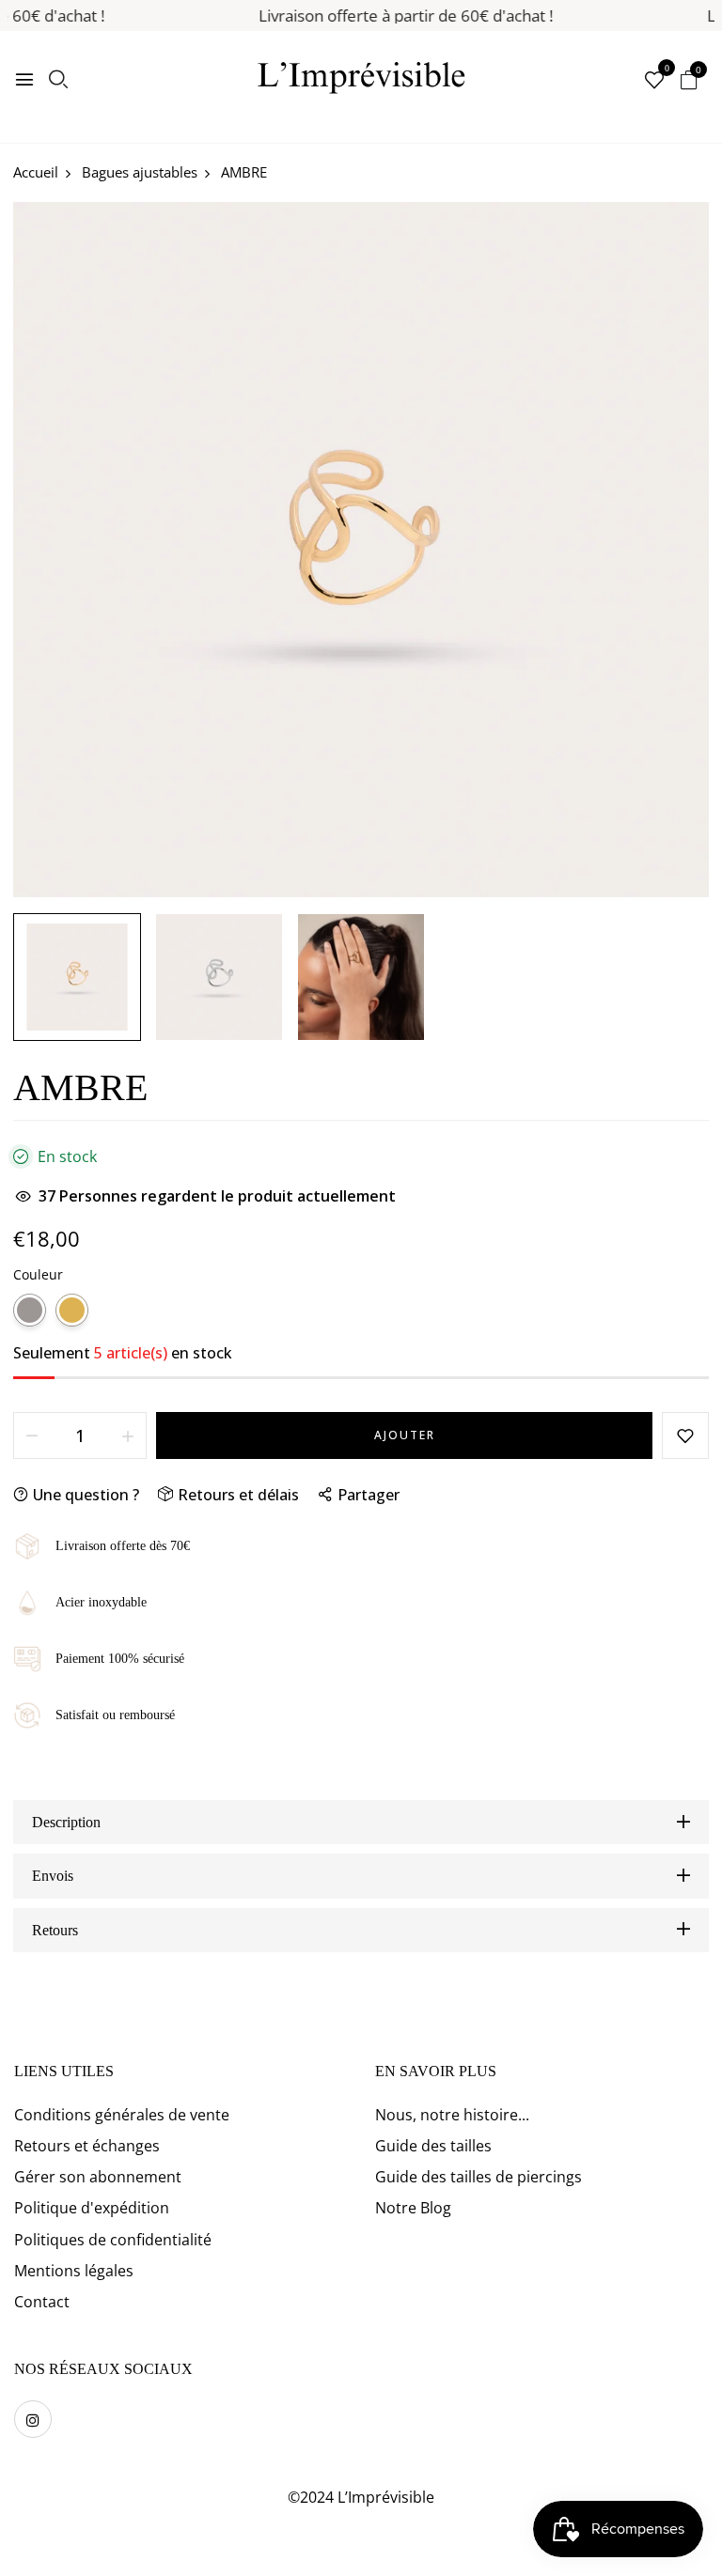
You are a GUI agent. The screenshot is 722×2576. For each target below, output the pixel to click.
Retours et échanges (87, 2146)
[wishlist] (654, 81)
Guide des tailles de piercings (479, 2177)
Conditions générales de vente (122, 2115)
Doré (72, 1310)
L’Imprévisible (386, 2497)
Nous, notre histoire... (452, 2115)
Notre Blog (413, 2208)
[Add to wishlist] (685, 1435)
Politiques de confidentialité (113, 2240)
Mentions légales (74, 2271)
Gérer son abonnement (98, 2177)
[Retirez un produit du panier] (32, 1435)
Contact (42, 2302)
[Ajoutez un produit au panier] (128, 1435)
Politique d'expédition (92, 2208)
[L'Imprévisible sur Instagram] (33, 2419)
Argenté (30, 1310)
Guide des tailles (433, 2146)
